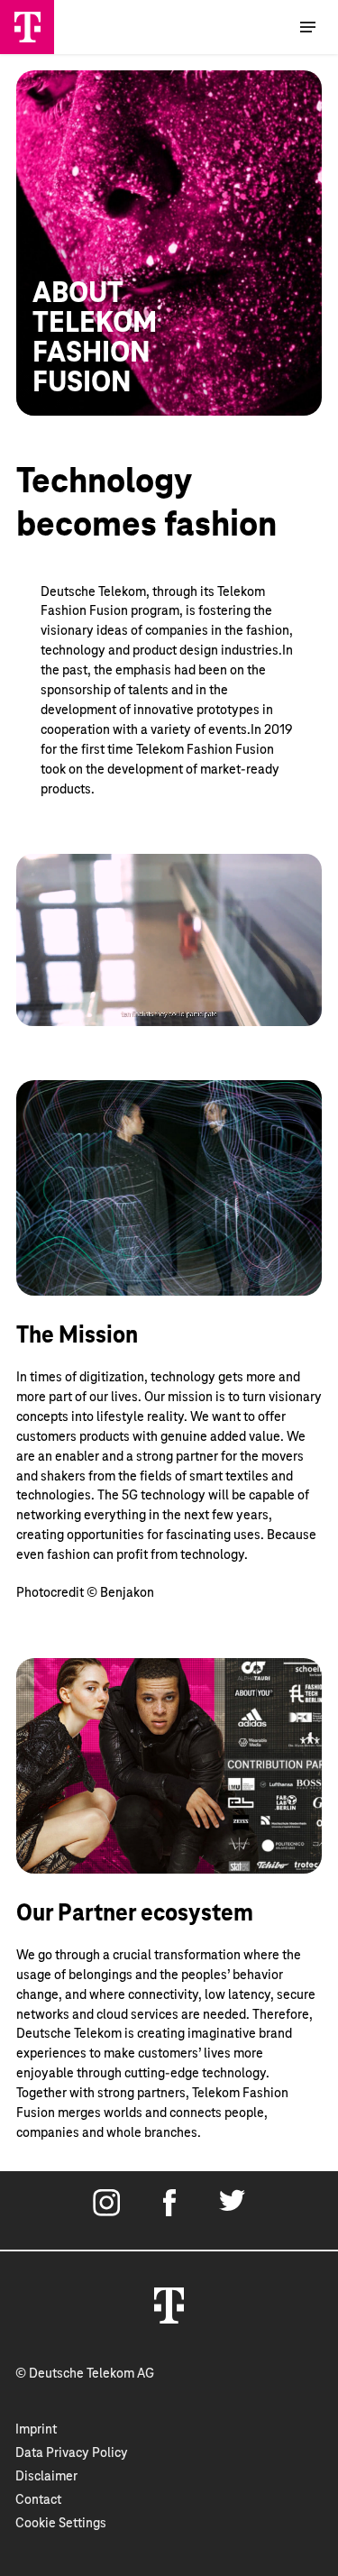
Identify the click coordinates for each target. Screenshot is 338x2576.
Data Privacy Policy (72, 2453)
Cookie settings (61, 2524)
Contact (38, 2500)
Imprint (36, 2430)
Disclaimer (46, 2477)
